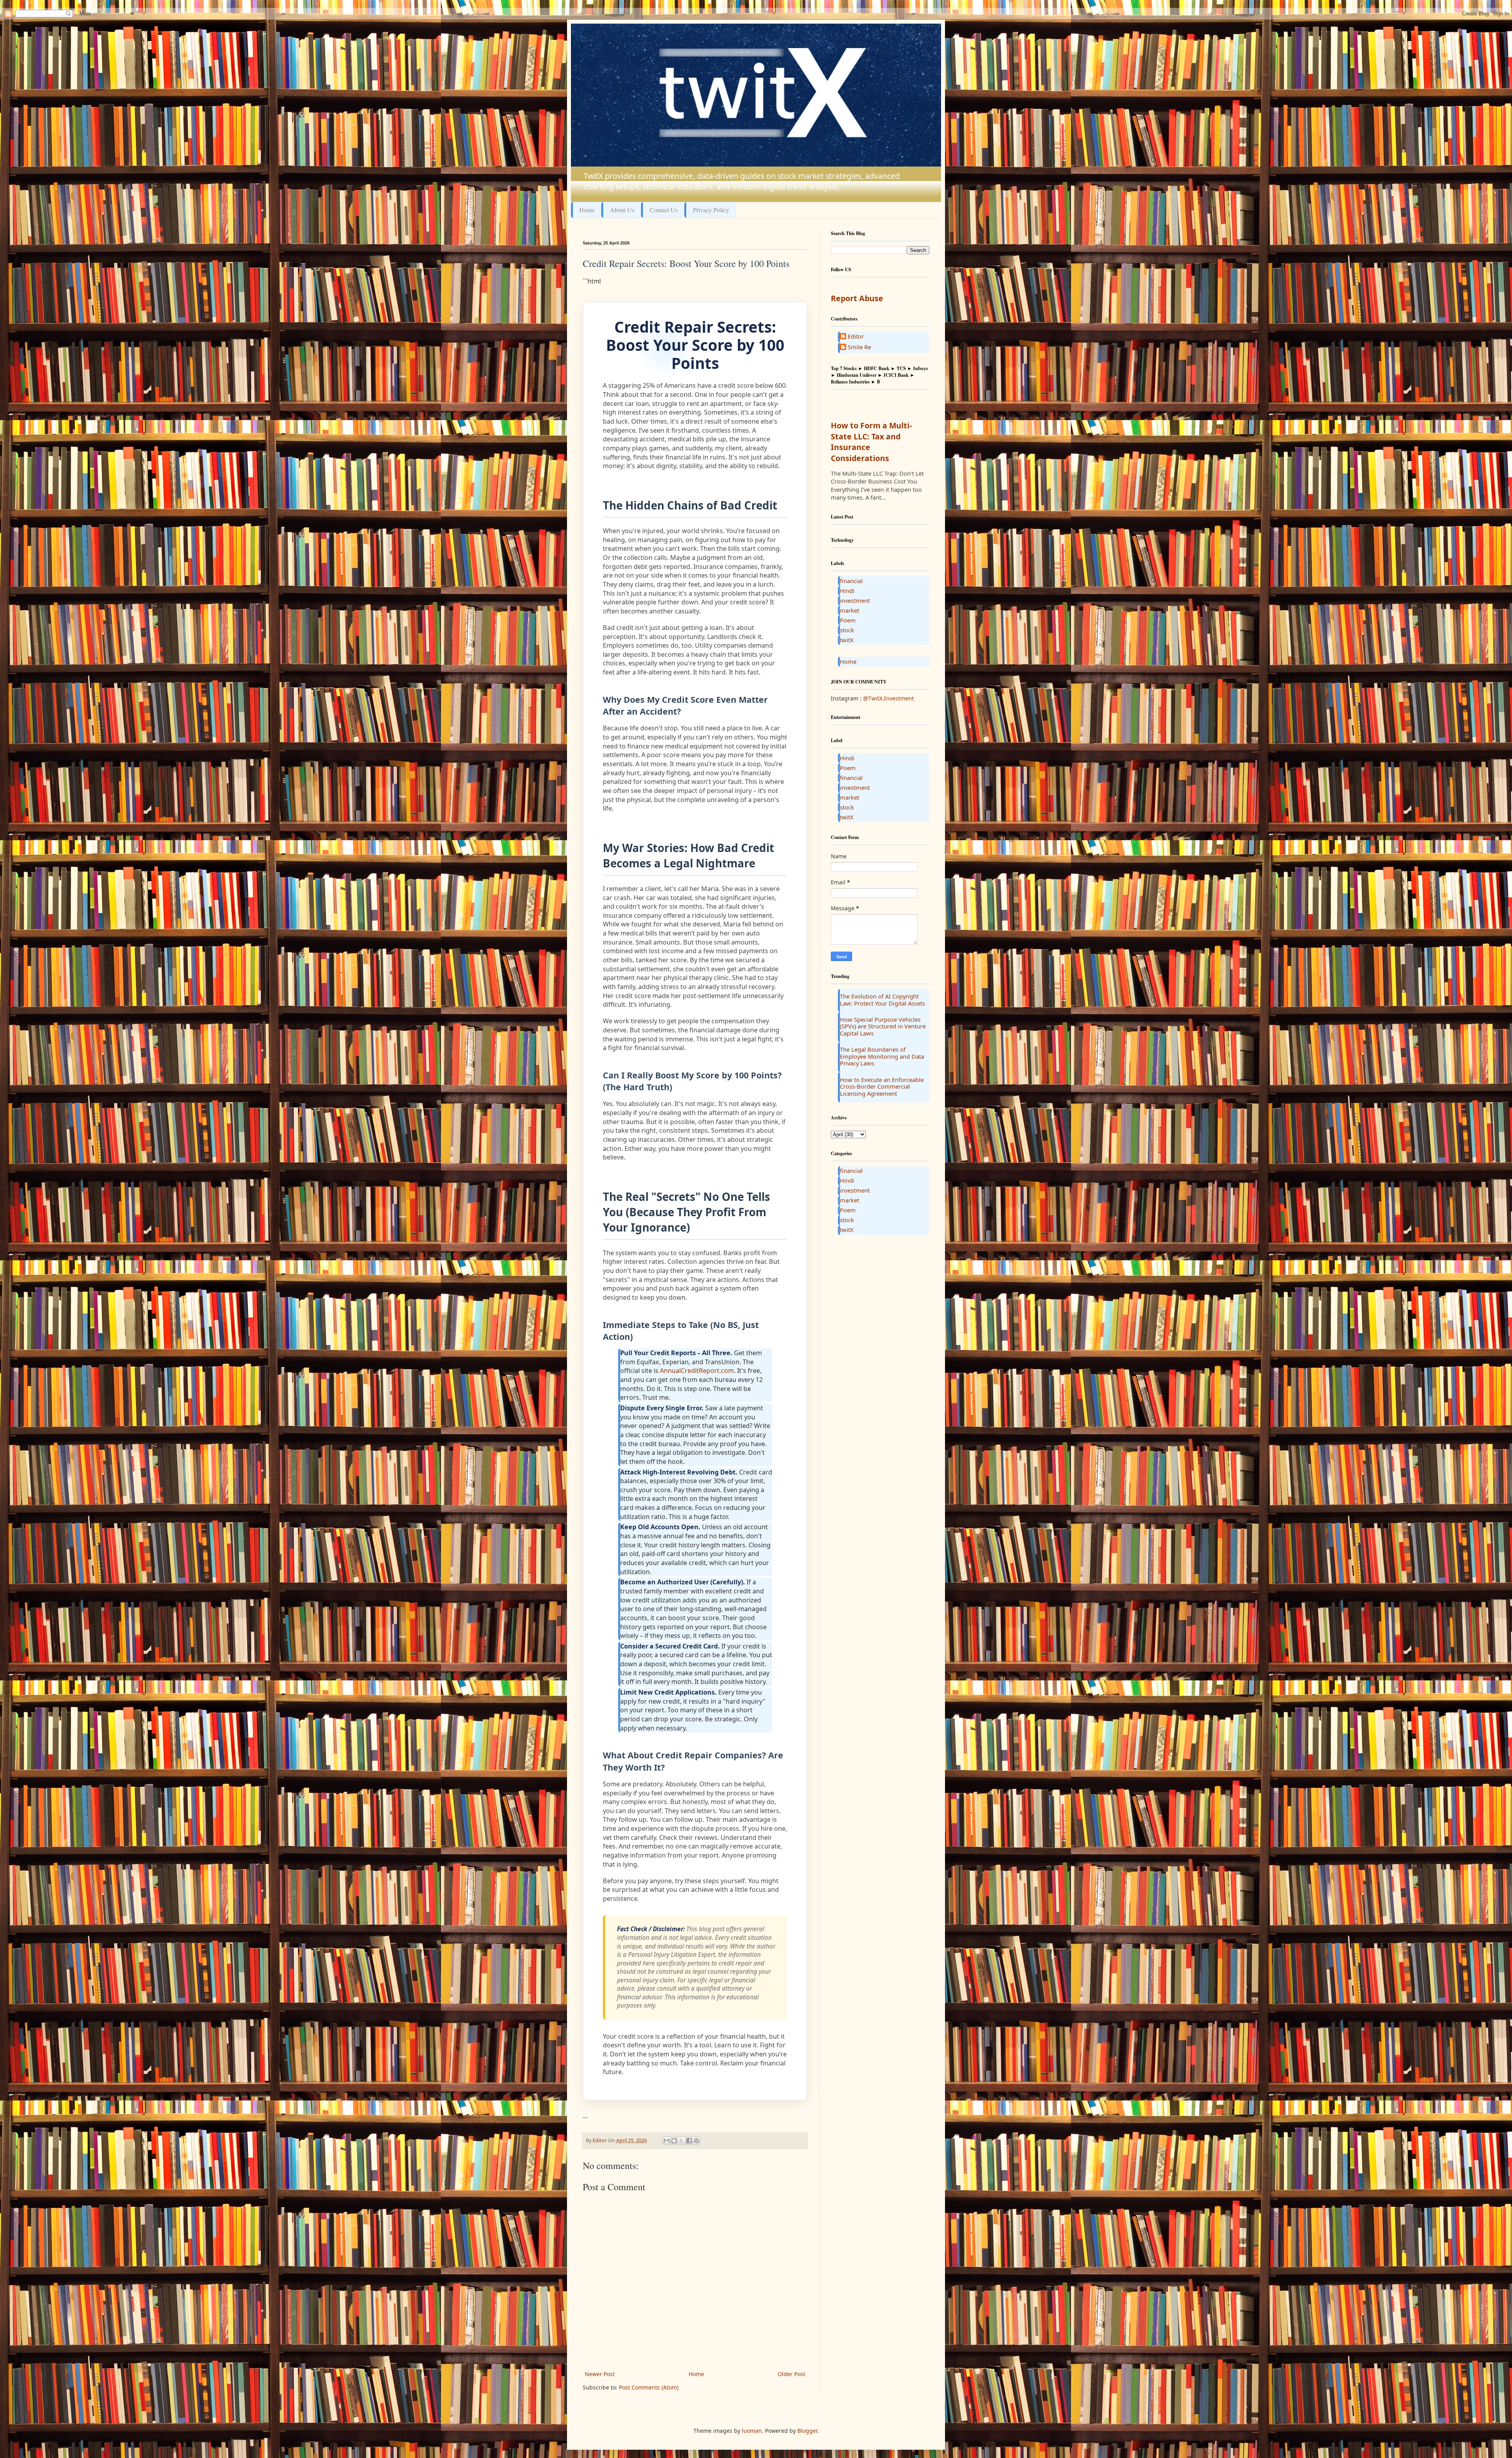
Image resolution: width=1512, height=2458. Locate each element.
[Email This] (667, 2141)
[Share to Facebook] (689, 2141)
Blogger (807, 2431)
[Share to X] (682, 2141)
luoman (752, 2431)
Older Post (791, 2374)
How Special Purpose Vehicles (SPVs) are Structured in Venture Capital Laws (883, 1026)
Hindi (847, 591)
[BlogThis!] (674, 2141)
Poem (848, 620)
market (850, 610)
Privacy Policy (711, 210)
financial (851, 581)
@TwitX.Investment (888, 698)
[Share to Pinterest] (697, 2141)
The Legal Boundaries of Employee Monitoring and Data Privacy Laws (882, 1056)
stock (847, 630)
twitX (847, 640)
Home (587, 210)
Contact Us (664, 210)
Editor (856, 337)
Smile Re (859, 347)
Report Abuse (857, 298)
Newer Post (600, 2374)
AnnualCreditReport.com (697, 1371)
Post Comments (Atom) (649, 2387)
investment (855, 600)
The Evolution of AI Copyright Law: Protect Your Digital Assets (882, 1000)
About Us (622, 210)
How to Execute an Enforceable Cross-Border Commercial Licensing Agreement (882, 1086)
